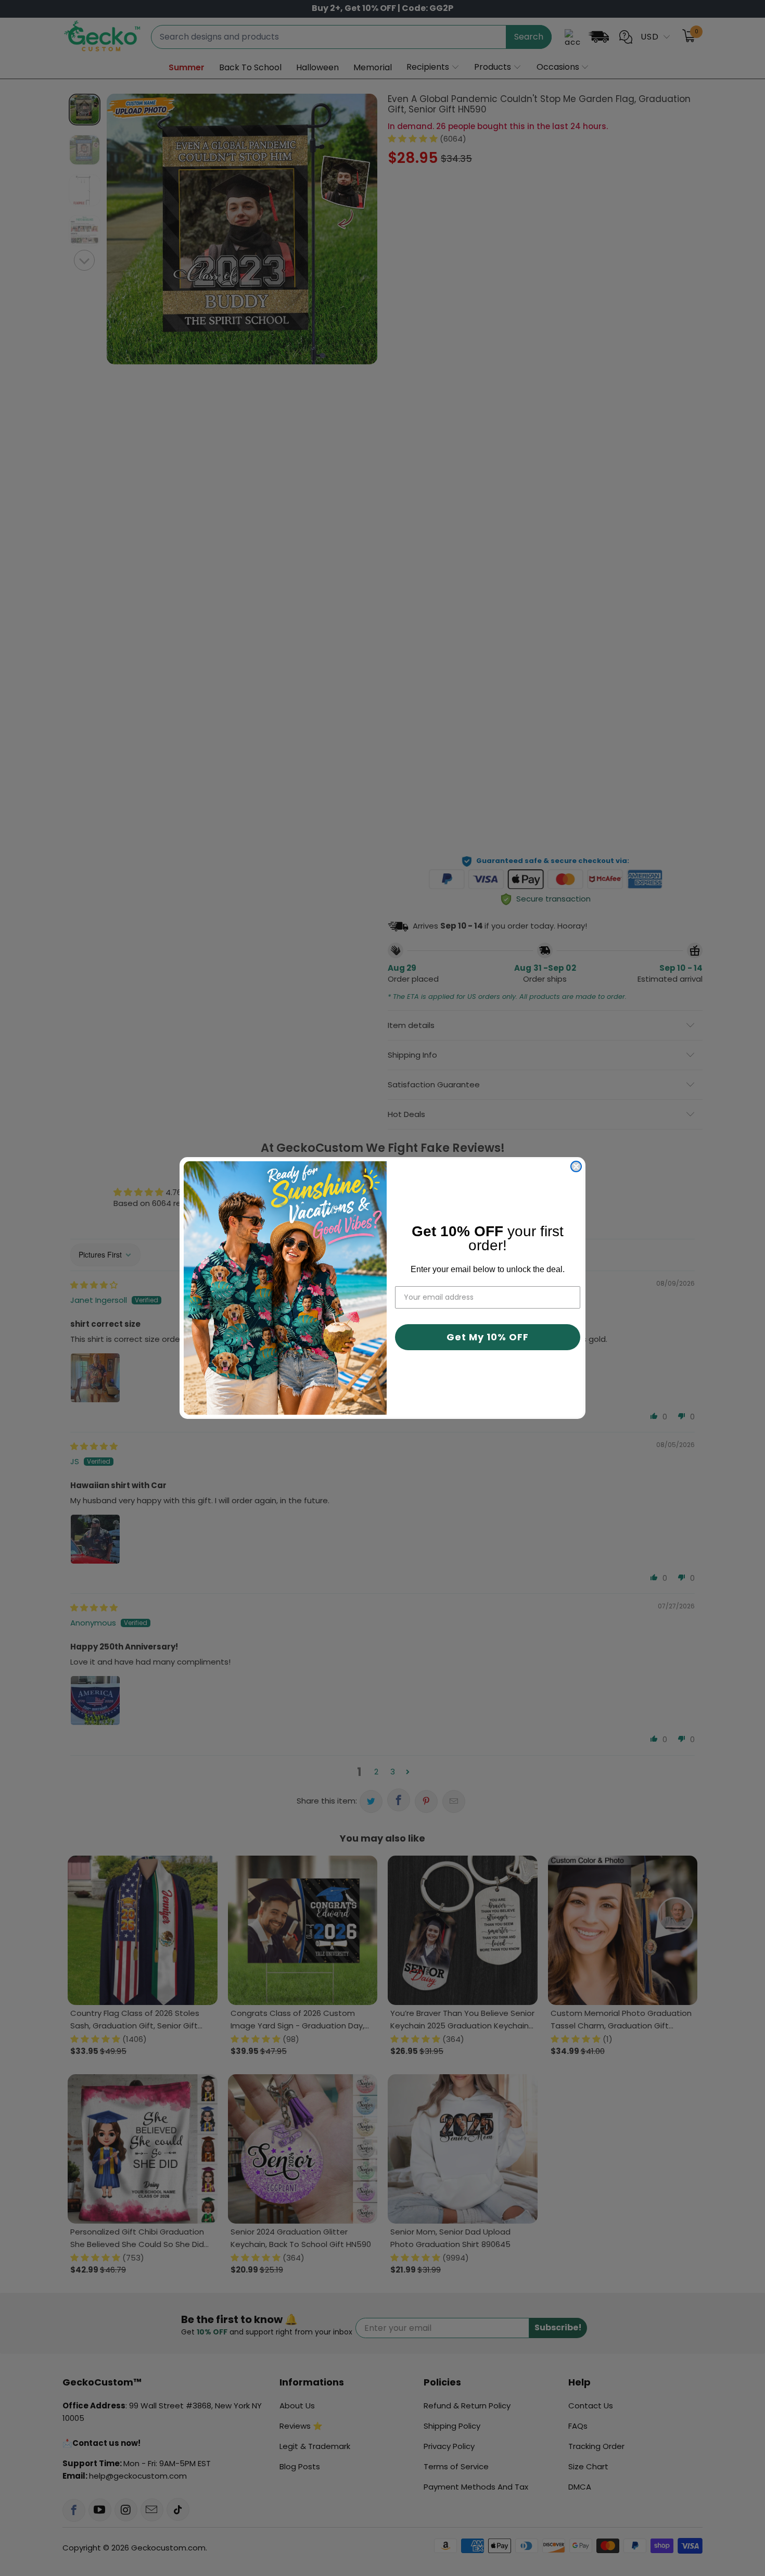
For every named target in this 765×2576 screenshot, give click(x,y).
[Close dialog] (576, 1166)
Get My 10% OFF (488, 1337)
